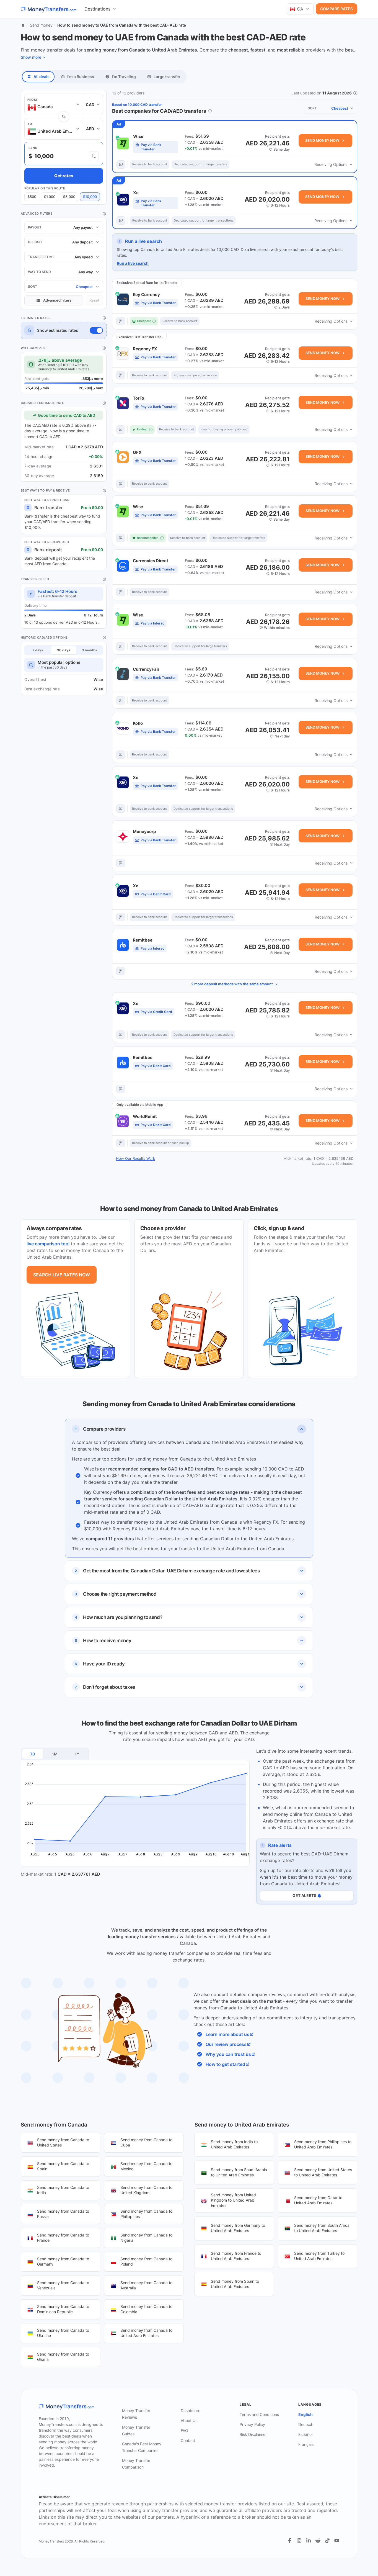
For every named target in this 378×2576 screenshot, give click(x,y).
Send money (41, 25)
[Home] (23, 25)
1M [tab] (55, 1754)
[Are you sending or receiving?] (94, 156)
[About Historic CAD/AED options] (104, 637)
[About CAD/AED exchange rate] (104, 403)
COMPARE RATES (336, 9)
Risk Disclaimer (253, 2434)
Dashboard (191, 2411)
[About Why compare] (104, 348)
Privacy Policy (252, 2424)
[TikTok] (327, 2541)
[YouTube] (337, 2541)
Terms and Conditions (259, 2414)
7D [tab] (33, 1754)
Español (305, 2434)
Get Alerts (304, 1895)
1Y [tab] (77, 1754)
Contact (188, 2440)
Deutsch (306, 2424)
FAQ (184, 2430)
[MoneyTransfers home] (49, 9)
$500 (32, 197)
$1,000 (50, 197)
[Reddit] (318, 2541)
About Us (189, 2421)
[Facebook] (290, 2541)
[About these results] (210, 111)
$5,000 (69, 197)
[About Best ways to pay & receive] (104, 491)
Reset (94, 300)
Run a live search (133, 263)
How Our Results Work (135, 1158)
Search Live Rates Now (62, 1275)
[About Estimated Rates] (104, 318)
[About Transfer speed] (104, 579)
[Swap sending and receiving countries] (64, 117)
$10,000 (90, 197)
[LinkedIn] (309, 2541)
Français (306, 2444)
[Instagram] (299, 2541)
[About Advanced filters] (104, 214)
